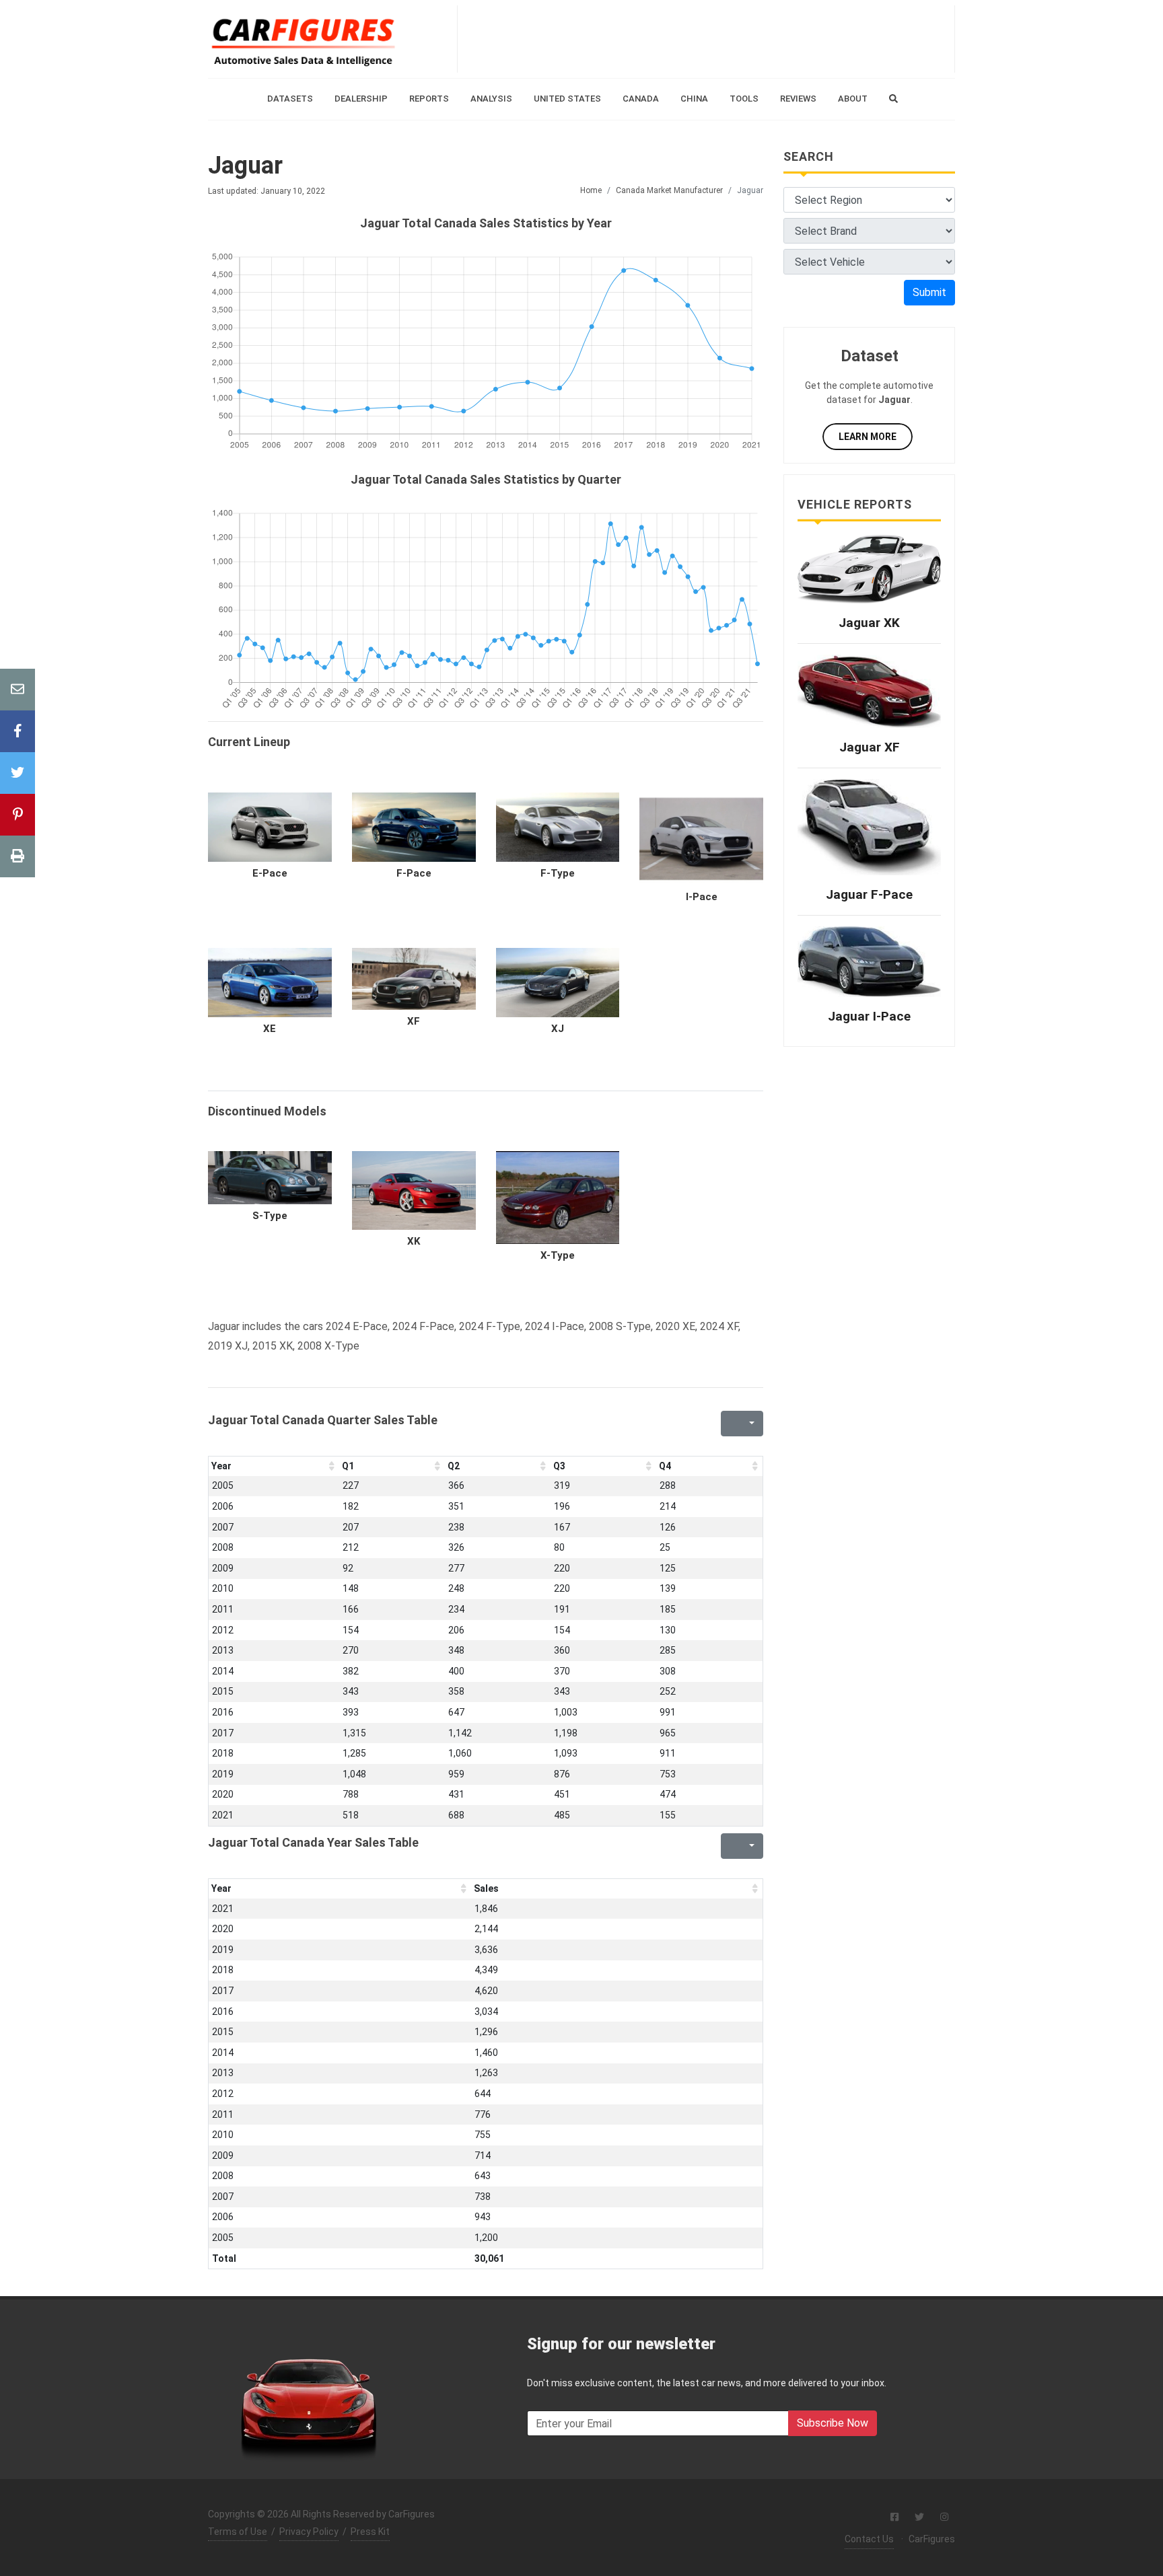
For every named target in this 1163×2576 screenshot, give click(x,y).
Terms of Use (238, 2532)
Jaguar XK (869, 623)
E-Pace (270, 873)
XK (414, 1241)
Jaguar (245, 165)
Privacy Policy (309, 2532)
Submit (929, 292)
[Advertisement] (706, 39)
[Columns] (750, 1424)
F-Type (558, 873)
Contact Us (869, 2539)
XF (414, 1021)
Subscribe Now (833, 2423)
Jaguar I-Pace (869, 1016)
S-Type (270, 1216)
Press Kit (370, 2532)
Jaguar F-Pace (869, 894)
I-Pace (702, 897)
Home (591, 190)
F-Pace (414, 873)
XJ (558, 1029)
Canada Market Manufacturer (669, 190)
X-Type (558, 1255)
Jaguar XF (870, 747)
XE (270, 1029)
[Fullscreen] (730, 1424)
